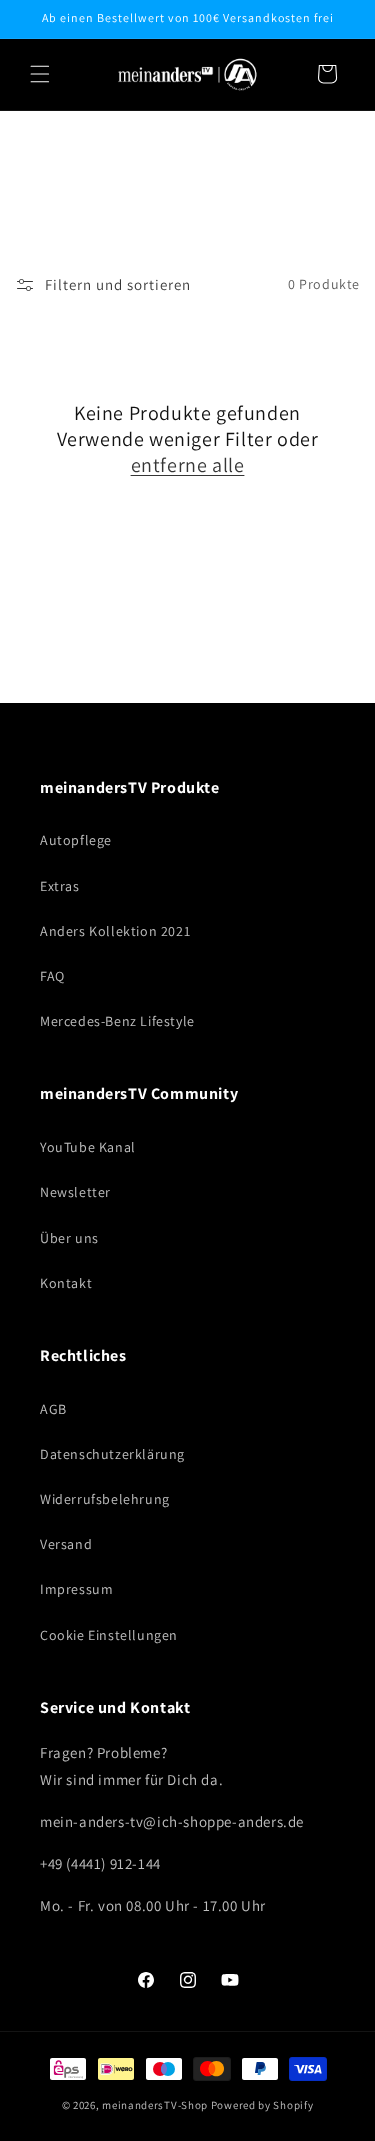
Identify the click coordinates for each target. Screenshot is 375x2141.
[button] (40, 74)
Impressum (76, 1589)
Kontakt (66, 1283)
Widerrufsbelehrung (105, 1499)
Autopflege (76, 840)
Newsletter (75, 1192)
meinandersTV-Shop (155, 2105)
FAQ (52, 976)
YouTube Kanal (88, 1147)
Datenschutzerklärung (112, 1454)
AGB (53, 1409)
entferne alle (188, 465)
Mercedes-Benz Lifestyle (117, 1021)
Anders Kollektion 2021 (115, 931)
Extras (60, 886)
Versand (66, 1544)
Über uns (69, 1238)
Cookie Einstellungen (109, 1635)
